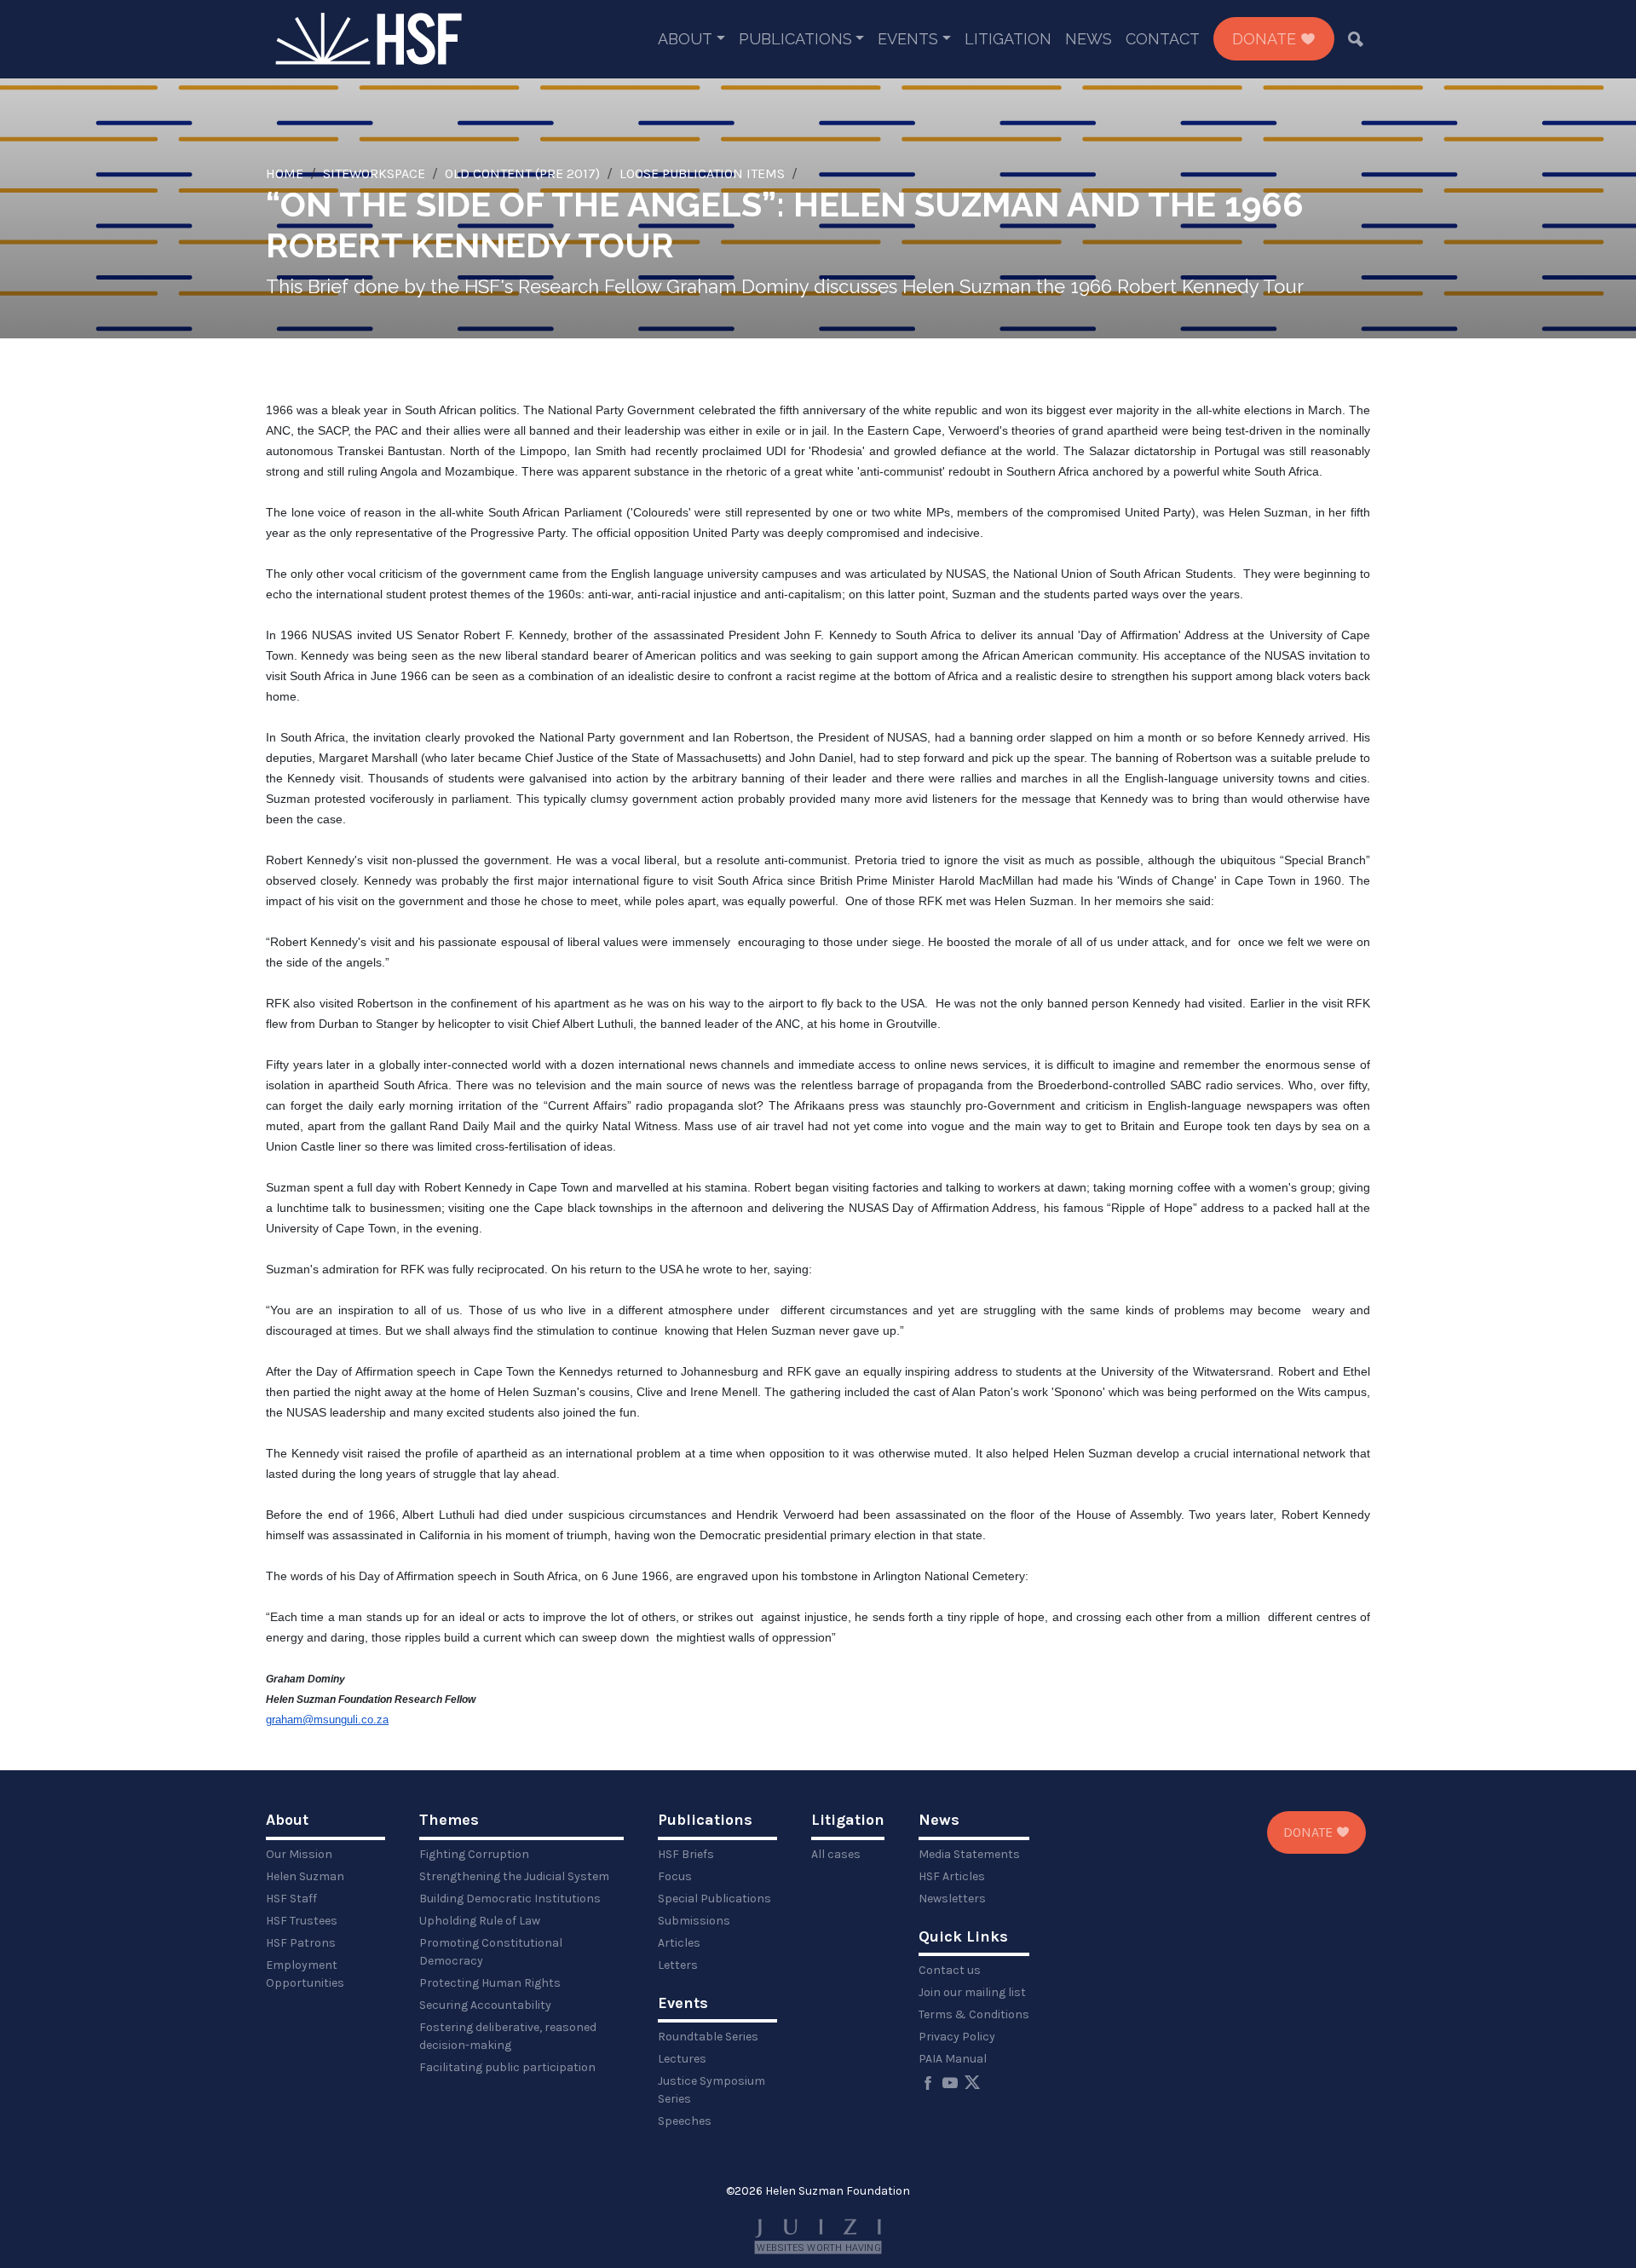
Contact (1163, 39)
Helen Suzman (305, 1876)
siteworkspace (374, 173)
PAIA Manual (953, 2059)
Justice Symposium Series (711, 2090)
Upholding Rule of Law (480, 1921)
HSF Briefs (686, 1854)
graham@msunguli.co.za (327, 1720)
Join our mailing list (972, 1992)
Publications (795, 39)
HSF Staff (291, 1899)
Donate (1266, 39)
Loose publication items (702, 173)
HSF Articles (952, 1876)
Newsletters (952, 1899)
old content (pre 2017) (522, 173)
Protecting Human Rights (490, 1983)
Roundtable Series (708, 2037)
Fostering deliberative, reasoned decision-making (508, 2036)
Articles (679, 1943)
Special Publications (714, 1899)
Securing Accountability (485, 2005)
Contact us (950, 1970)
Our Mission (299, 1854)
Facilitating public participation (507, 2067)
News (1089, 39)
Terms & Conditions (974, 2014)
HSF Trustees (302, 1921)
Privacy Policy (957, 2037)
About (685, 39)
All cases (836, 1854)
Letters (678, 1965)
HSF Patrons (301, 1943)
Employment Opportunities (305, 1974)
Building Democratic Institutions (510, 1899)
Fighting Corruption (474, 1854)
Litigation (1008, 39)
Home (285, 173)
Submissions (694, 1921)
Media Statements (969, 1854)
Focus (675, 1876)
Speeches (685, 2121)
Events (908, 39)
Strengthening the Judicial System (514, 1876)
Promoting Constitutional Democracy (491, 1952)
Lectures (682, 2059)
